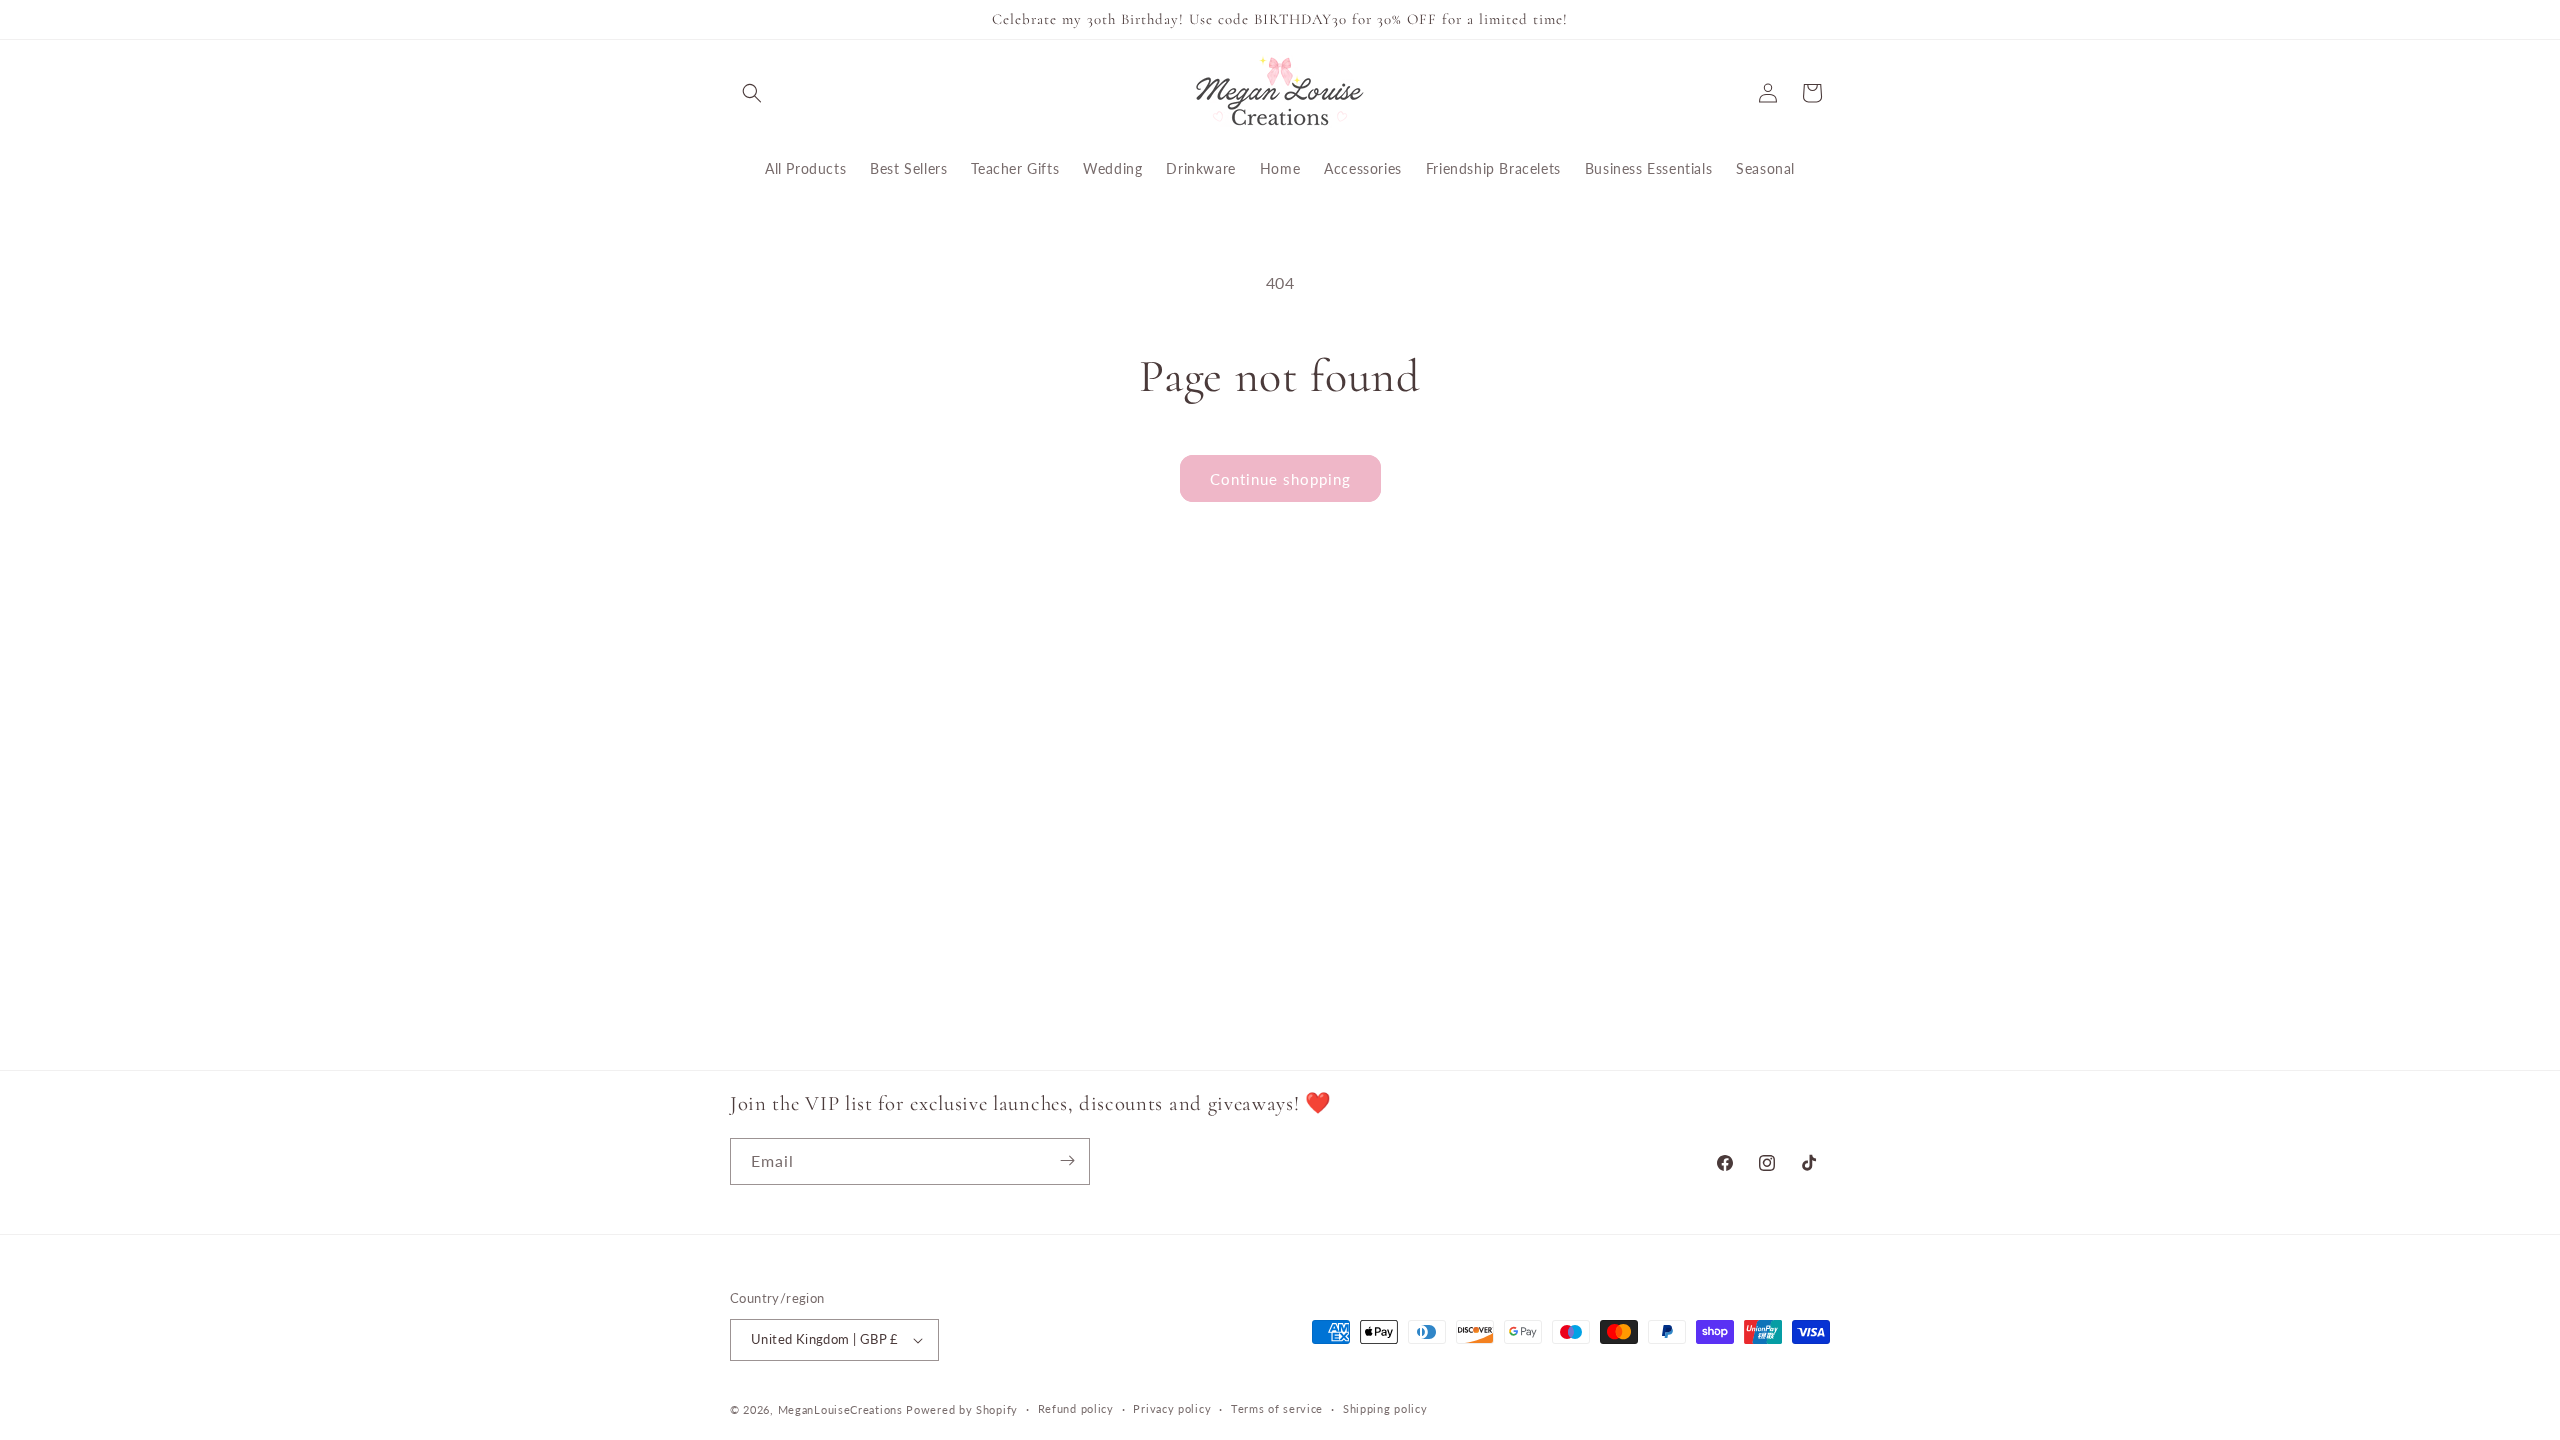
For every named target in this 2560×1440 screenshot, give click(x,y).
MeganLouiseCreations (840, 1409)
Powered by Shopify (962, 1409)
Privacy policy (1172, 1408)
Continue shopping (1280, 479)
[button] (752, 93)
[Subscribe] (1067, 1160)
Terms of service (1277, 1408)
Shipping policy (1385, 1408)
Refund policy (1076, 1408)
